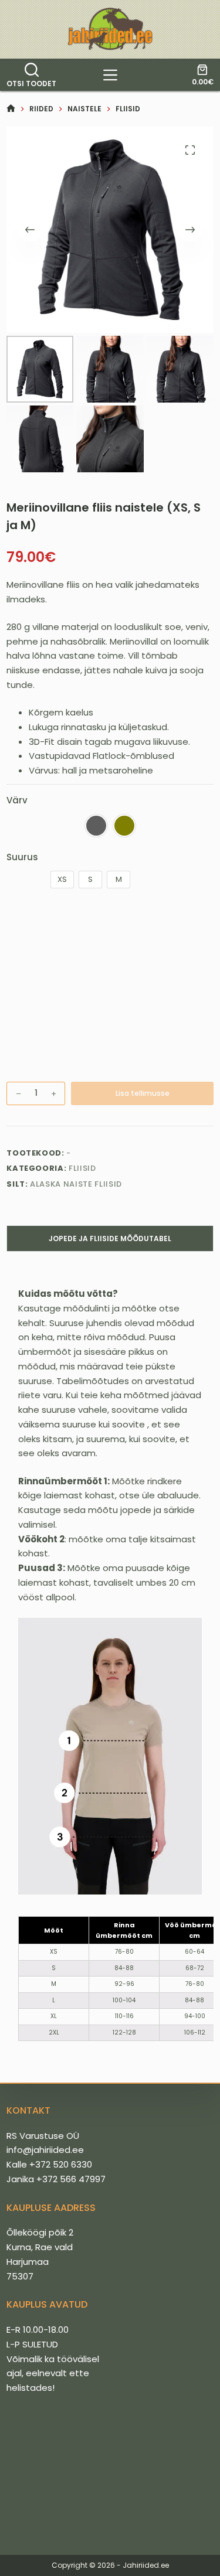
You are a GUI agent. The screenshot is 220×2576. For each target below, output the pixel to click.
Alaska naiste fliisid (76, 1184)
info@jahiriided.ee (45, 2150)
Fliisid (82, 1168)
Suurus (22, 857)
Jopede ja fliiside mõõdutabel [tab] (110, 1238)
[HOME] (11, 109)
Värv (17, 800)
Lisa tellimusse (143, 1093)
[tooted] (110, 75)
